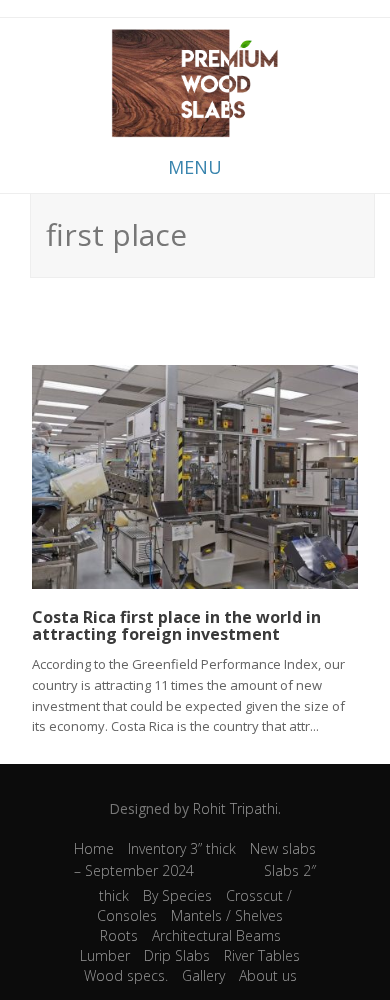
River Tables (262, 955)
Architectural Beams (216, 935)
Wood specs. (126, 975)
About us (268, 975)
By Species (177, 895)
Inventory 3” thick (182, 848)
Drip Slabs (177, 955)
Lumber (105, 955)
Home (94, 848)
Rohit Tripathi (235, 808)
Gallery (203, 975)
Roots (119, 935)
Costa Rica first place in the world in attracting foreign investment (176, 626)
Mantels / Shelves (227, 915)
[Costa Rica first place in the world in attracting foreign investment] (195, 474)
